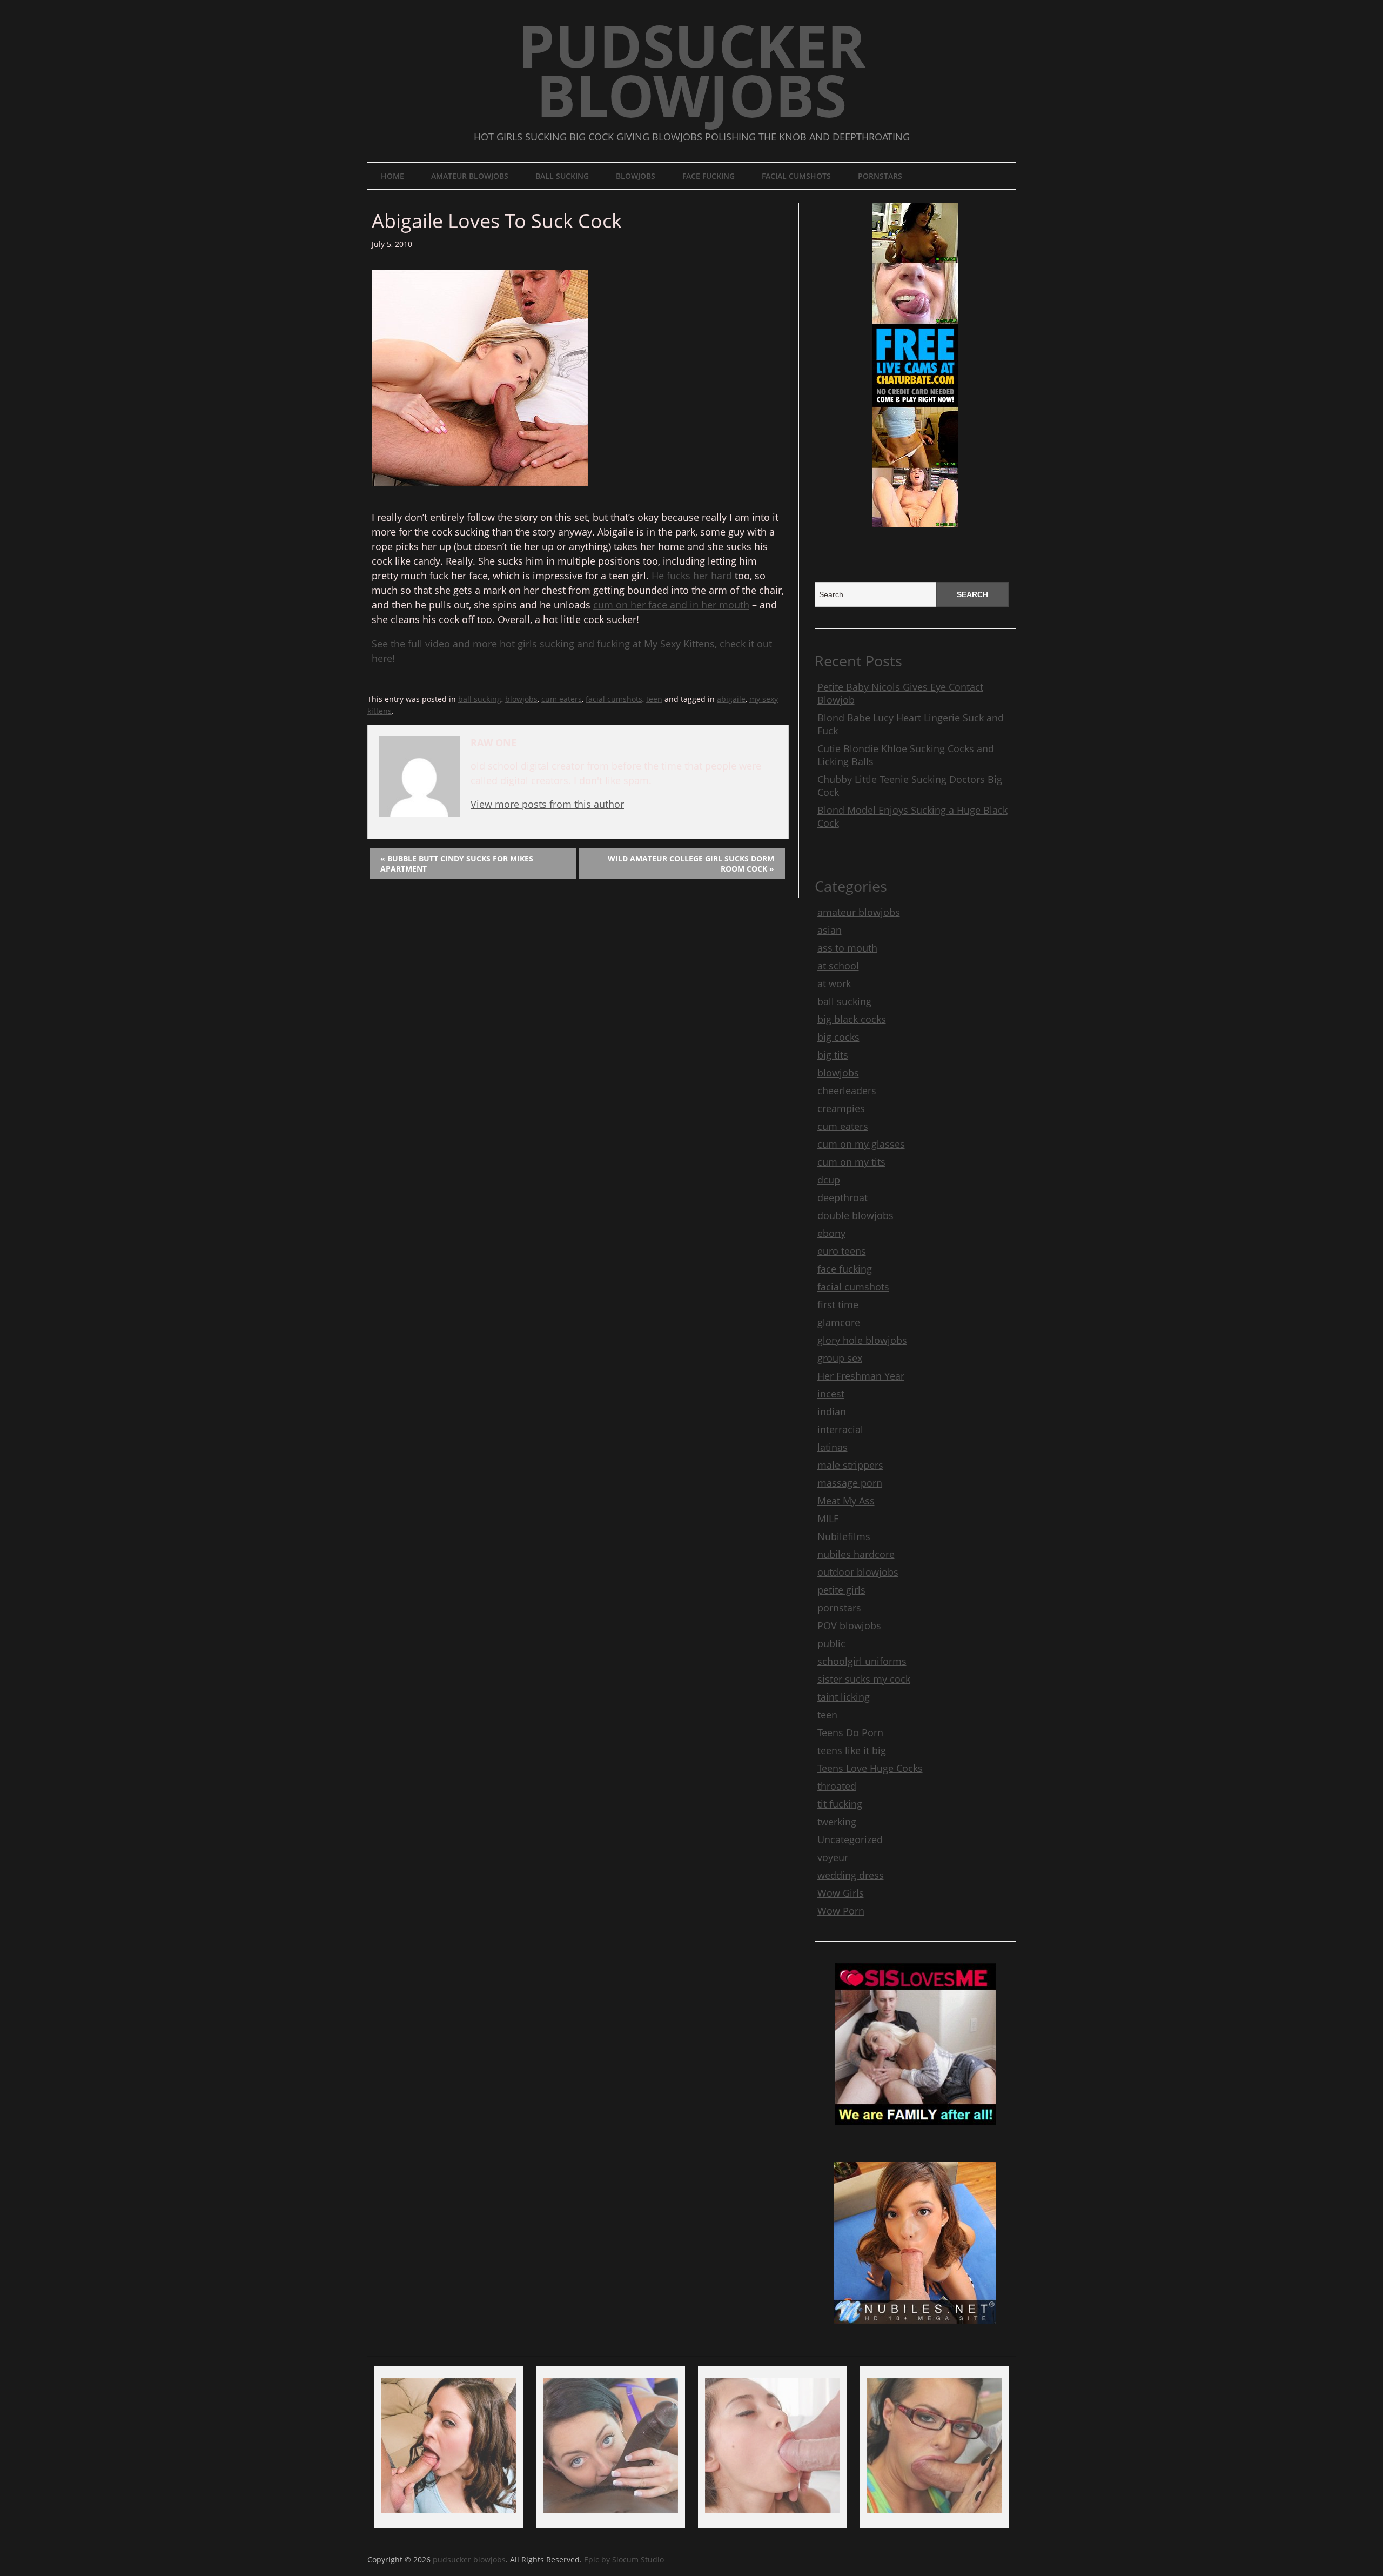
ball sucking (562, 176)
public (831, 1643)
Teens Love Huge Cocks (870, 1768)
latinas (833, 1447)
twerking (837, 1822)
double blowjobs (855, 1215)
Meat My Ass (846, 1501)
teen (654, 699)
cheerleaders (847, 1090)
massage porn (850, 1483)
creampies (841, 1108)
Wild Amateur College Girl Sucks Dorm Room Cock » (691, 864)
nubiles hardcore (856, 1554)
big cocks (838, 1037)
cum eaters (562, 699)
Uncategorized (850, 1839)
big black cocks (852, 1019)
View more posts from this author (547, 804)
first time (838, 1304)
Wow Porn (841, 1911)
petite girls (841, 1590)
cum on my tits (851, 1162)
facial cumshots (796, 176)
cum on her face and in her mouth (671, 605)
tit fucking (840, 1804)
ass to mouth (847, 948)
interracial (840, 1429)
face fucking (709, 176)
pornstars (880, 176)
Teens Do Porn (850, 1732)
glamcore (839, 1322)
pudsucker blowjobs (692, 70)
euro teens (842, 1251)
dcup (829, 1180)
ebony (831, 1233)
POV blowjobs (849, 1625)
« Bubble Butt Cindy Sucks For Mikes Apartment (457, 864)
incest (831, 1394)
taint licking (844, 1697)
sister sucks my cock (864, 1679)
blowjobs (636, 176)
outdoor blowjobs (858, 1572)
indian (832, 1411)
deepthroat (842, 1197)
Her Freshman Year (861, 1376)
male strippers (850, 1465)
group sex (840, 1358)
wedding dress (851, 1875)
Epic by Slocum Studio (624, 2560)
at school (838, 966)
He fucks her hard (692, 576)
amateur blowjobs (470, 176)
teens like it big (852, 1750)
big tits (833, 1055)
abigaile (731, 699)
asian (830, 930)
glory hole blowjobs (862, 1340)
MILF (828, 1518)
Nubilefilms (844, 1536)
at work (834, 983)
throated (837, 1786)
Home (392, 176)
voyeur (833, 1857)
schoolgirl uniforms (862, 1661)
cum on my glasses (861, 1144)
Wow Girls (841, 1893)
